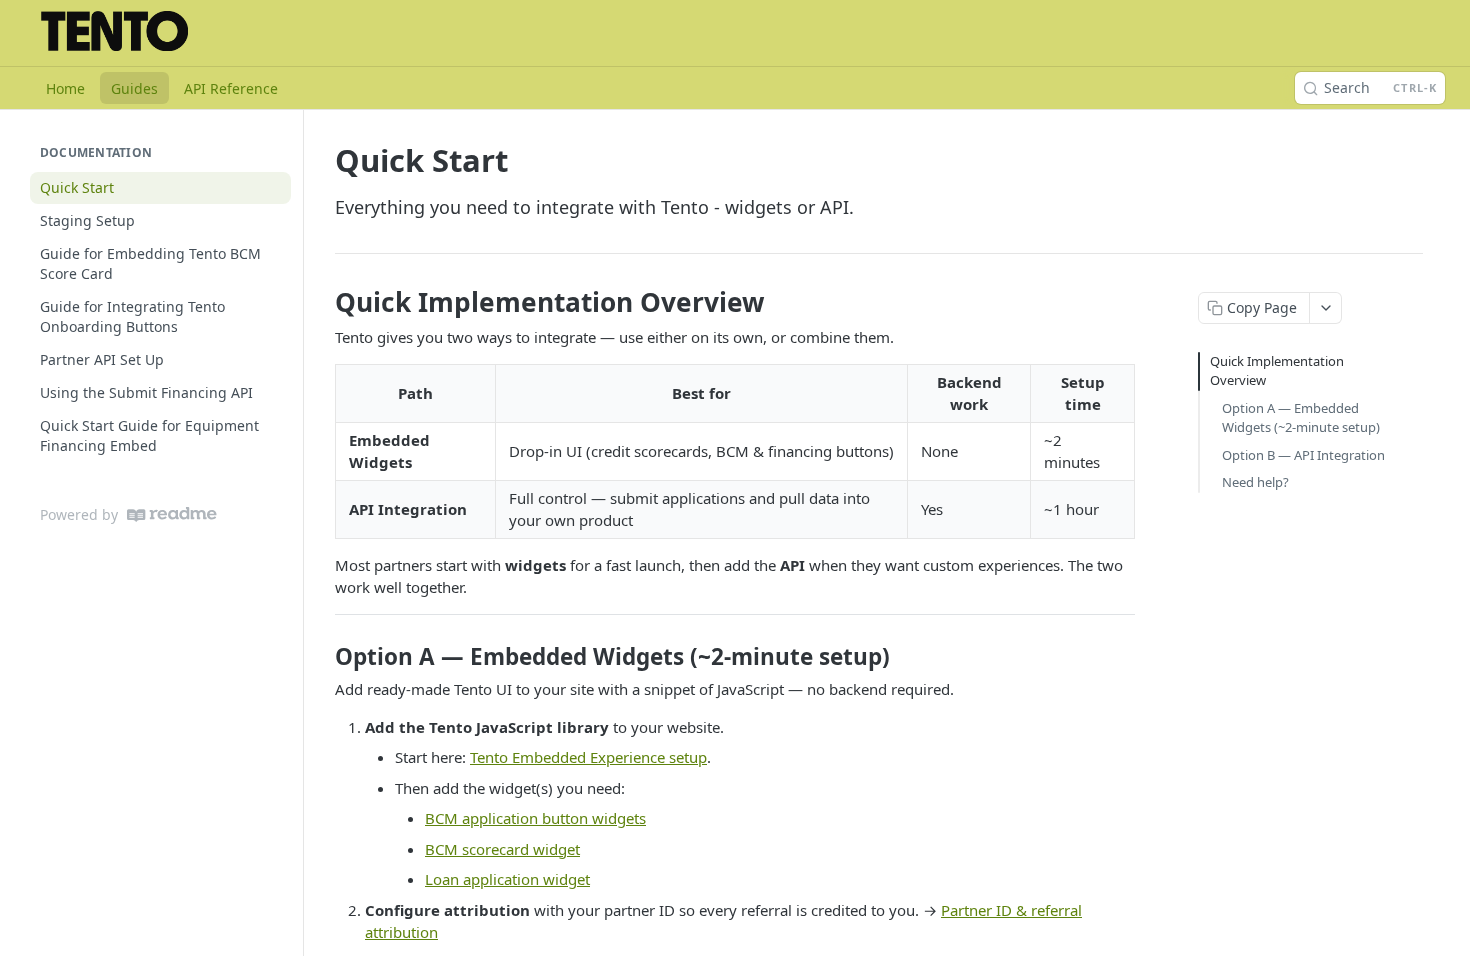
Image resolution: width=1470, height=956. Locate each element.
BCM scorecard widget (502, 849)
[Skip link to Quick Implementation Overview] (321, 302)
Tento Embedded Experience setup (588, 757)
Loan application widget (507, 879)
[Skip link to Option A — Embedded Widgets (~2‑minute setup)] (321, 657)
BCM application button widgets (535, 818)
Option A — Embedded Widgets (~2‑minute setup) (1301, 418)
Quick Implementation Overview (1277, 371)
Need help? (1255, 482)
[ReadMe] (172, 514)
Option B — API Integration (1303, 455)
